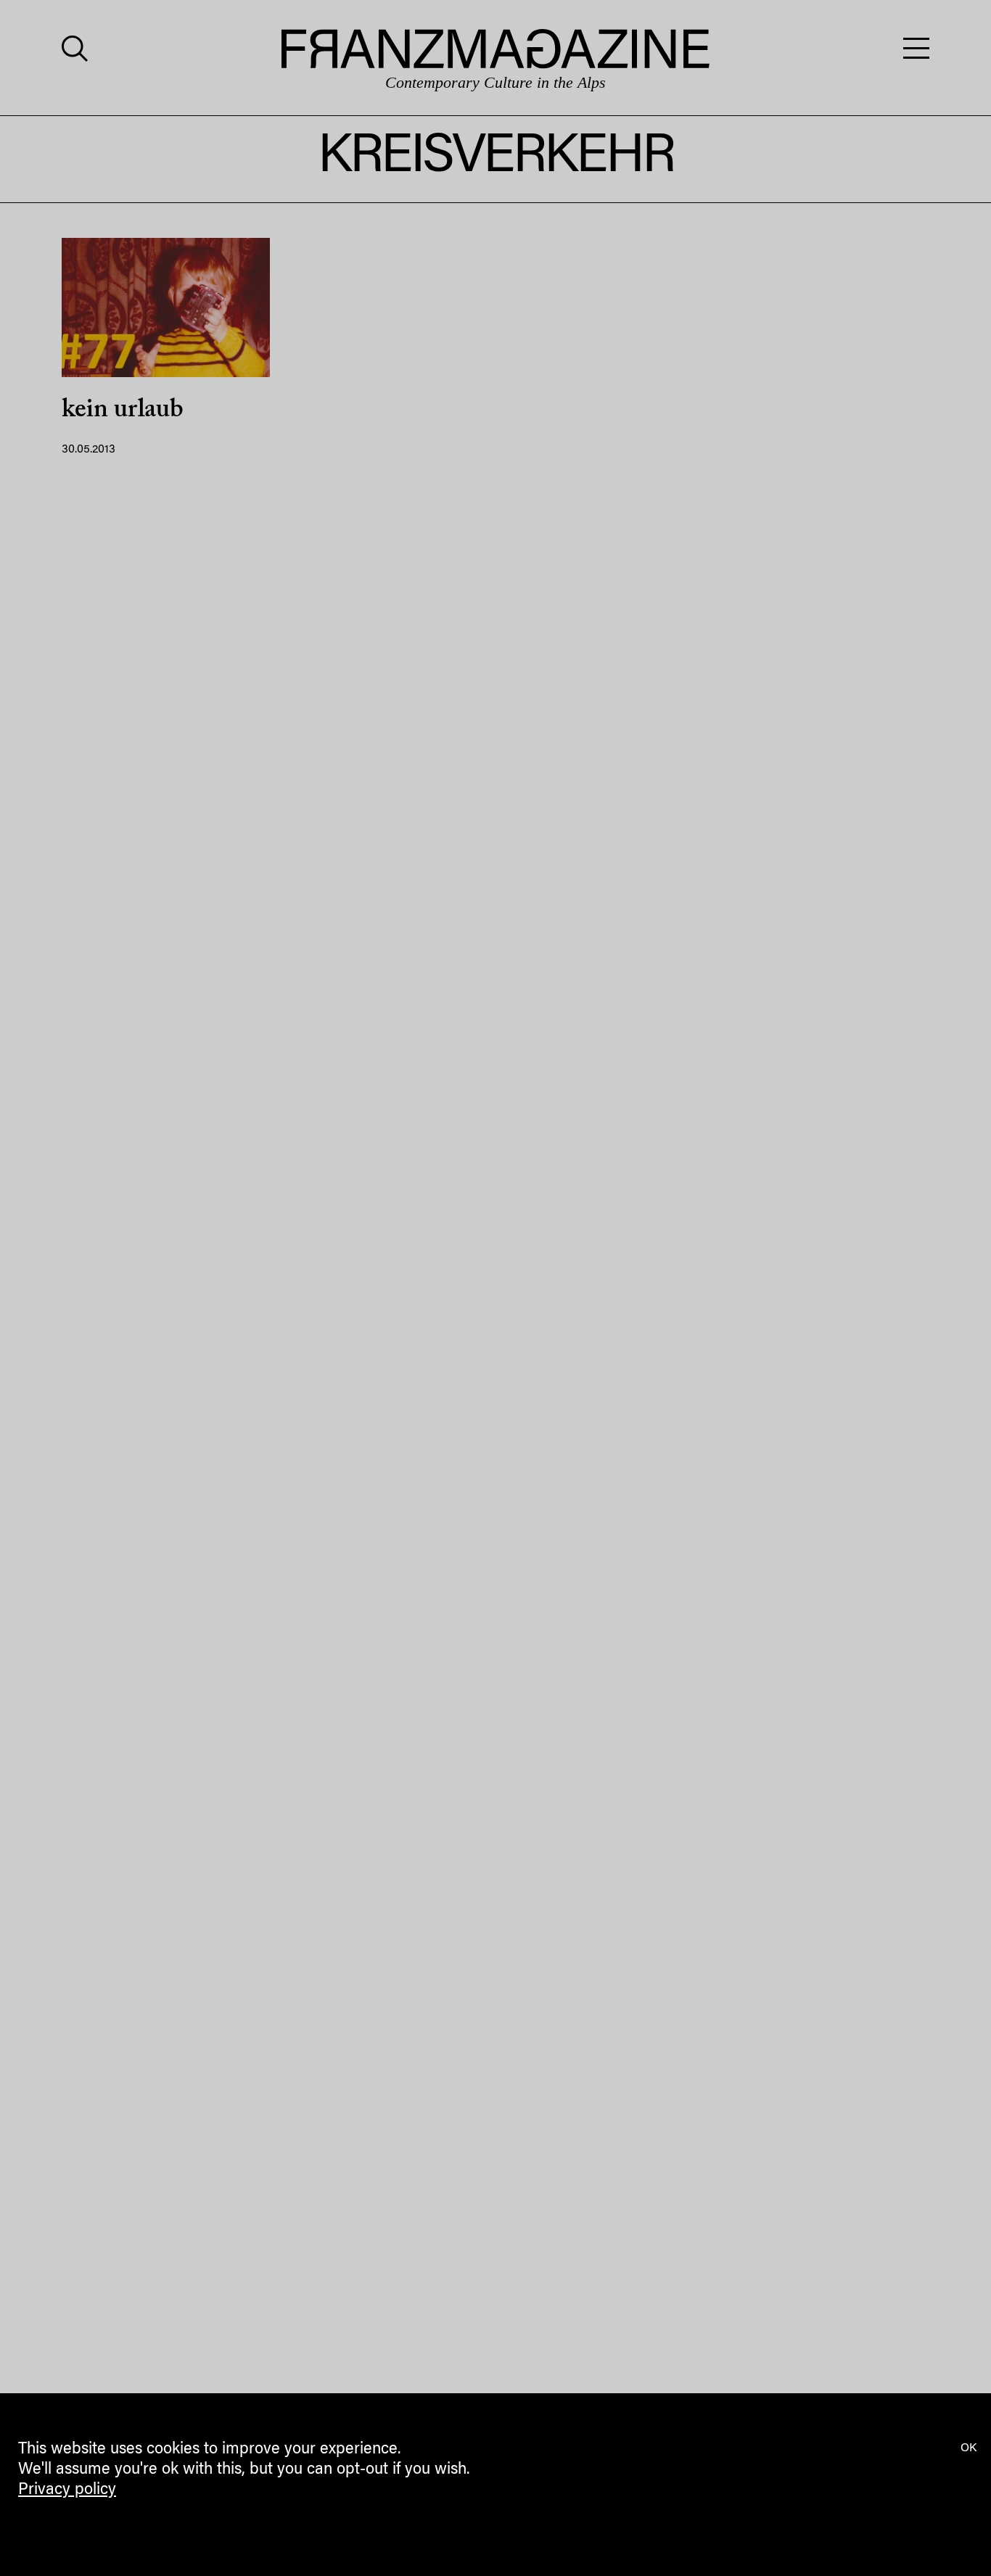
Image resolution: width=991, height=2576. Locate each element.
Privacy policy (67, 2490)
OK (969, 2448)
